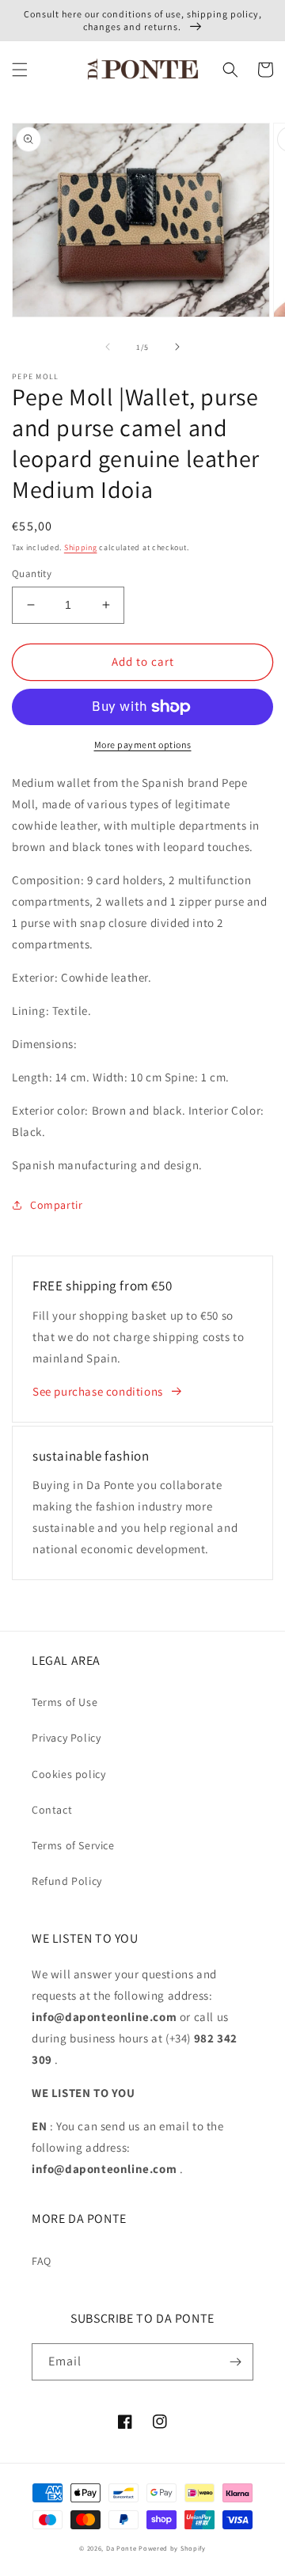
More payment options (143, 745)
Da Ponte (122, 2548)
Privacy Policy (66, 1738)
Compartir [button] (56, 1205)
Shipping (81, 547)
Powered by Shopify (172, 2548)
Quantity (32, 574)
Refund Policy (67, 1881)
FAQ (42, 2261)
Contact (52, 1810)
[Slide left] (108, 347)
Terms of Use (65, 1702)
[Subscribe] (235, 2362)
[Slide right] (177, 347)
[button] (20, 70)
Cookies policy (68, 1774)
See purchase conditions (98, 1391)
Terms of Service (73, 1845)
